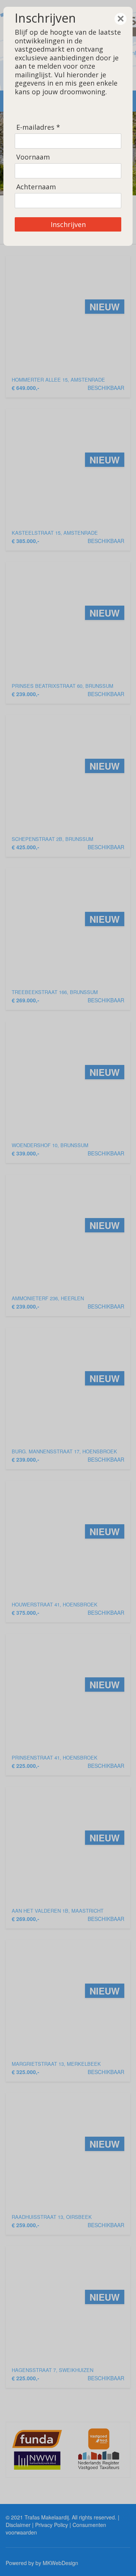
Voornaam (33, 157)
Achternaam (36, 187)
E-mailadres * (38, 127)
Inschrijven (68, 224)
